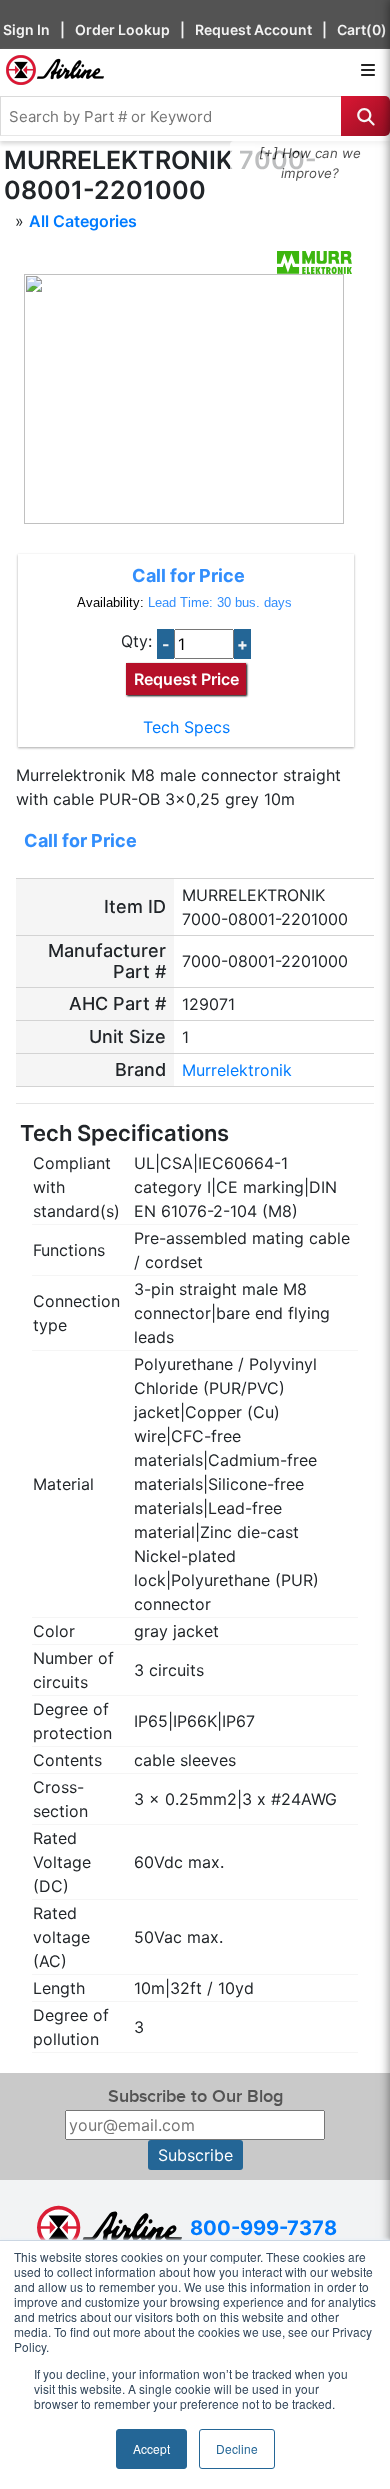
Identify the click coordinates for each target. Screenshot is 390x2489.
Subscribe (195, 2155)
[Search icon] (365, 116)
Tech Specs (186, 727)
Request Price (186, 679)
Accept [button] (151, 2448)
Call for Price (188, 575)
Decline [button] (237, 2448)
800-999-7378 (263, 2228)
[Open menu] (368, 70)
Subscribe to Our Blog (195, 2096)
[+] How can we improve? (310, 163)
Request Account (253, 29)
